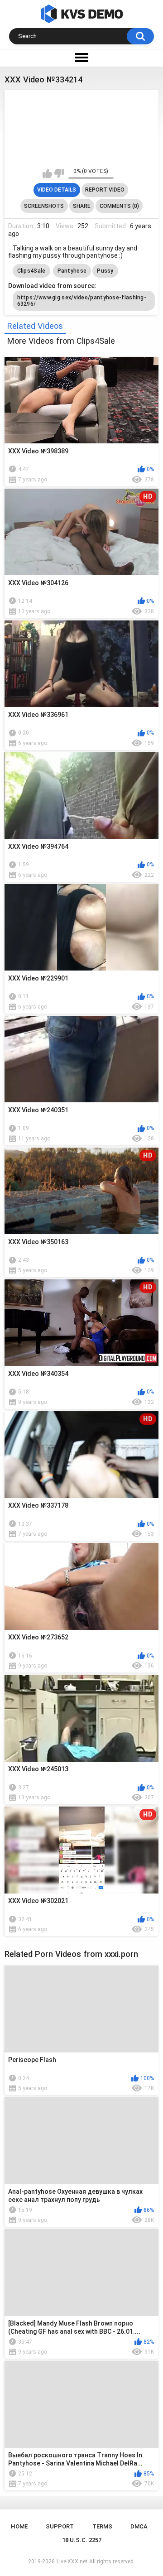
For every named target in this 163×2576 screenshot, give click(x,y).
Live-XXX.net (72, 2562)
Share (82, 206)
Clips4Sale (31, 271)
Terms (102, 2526)
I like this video (47, 173)
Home (19, 2526)
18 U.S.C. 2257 (82, 2540)
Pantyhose (72, 271)
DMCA (139, 2526)
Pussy (105, 271)
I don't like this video (59, 173)
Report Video (105, 190)
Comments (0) (119, 206)
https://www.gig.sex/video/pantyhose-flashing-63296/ (82, 301)
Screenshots (44, 206)
